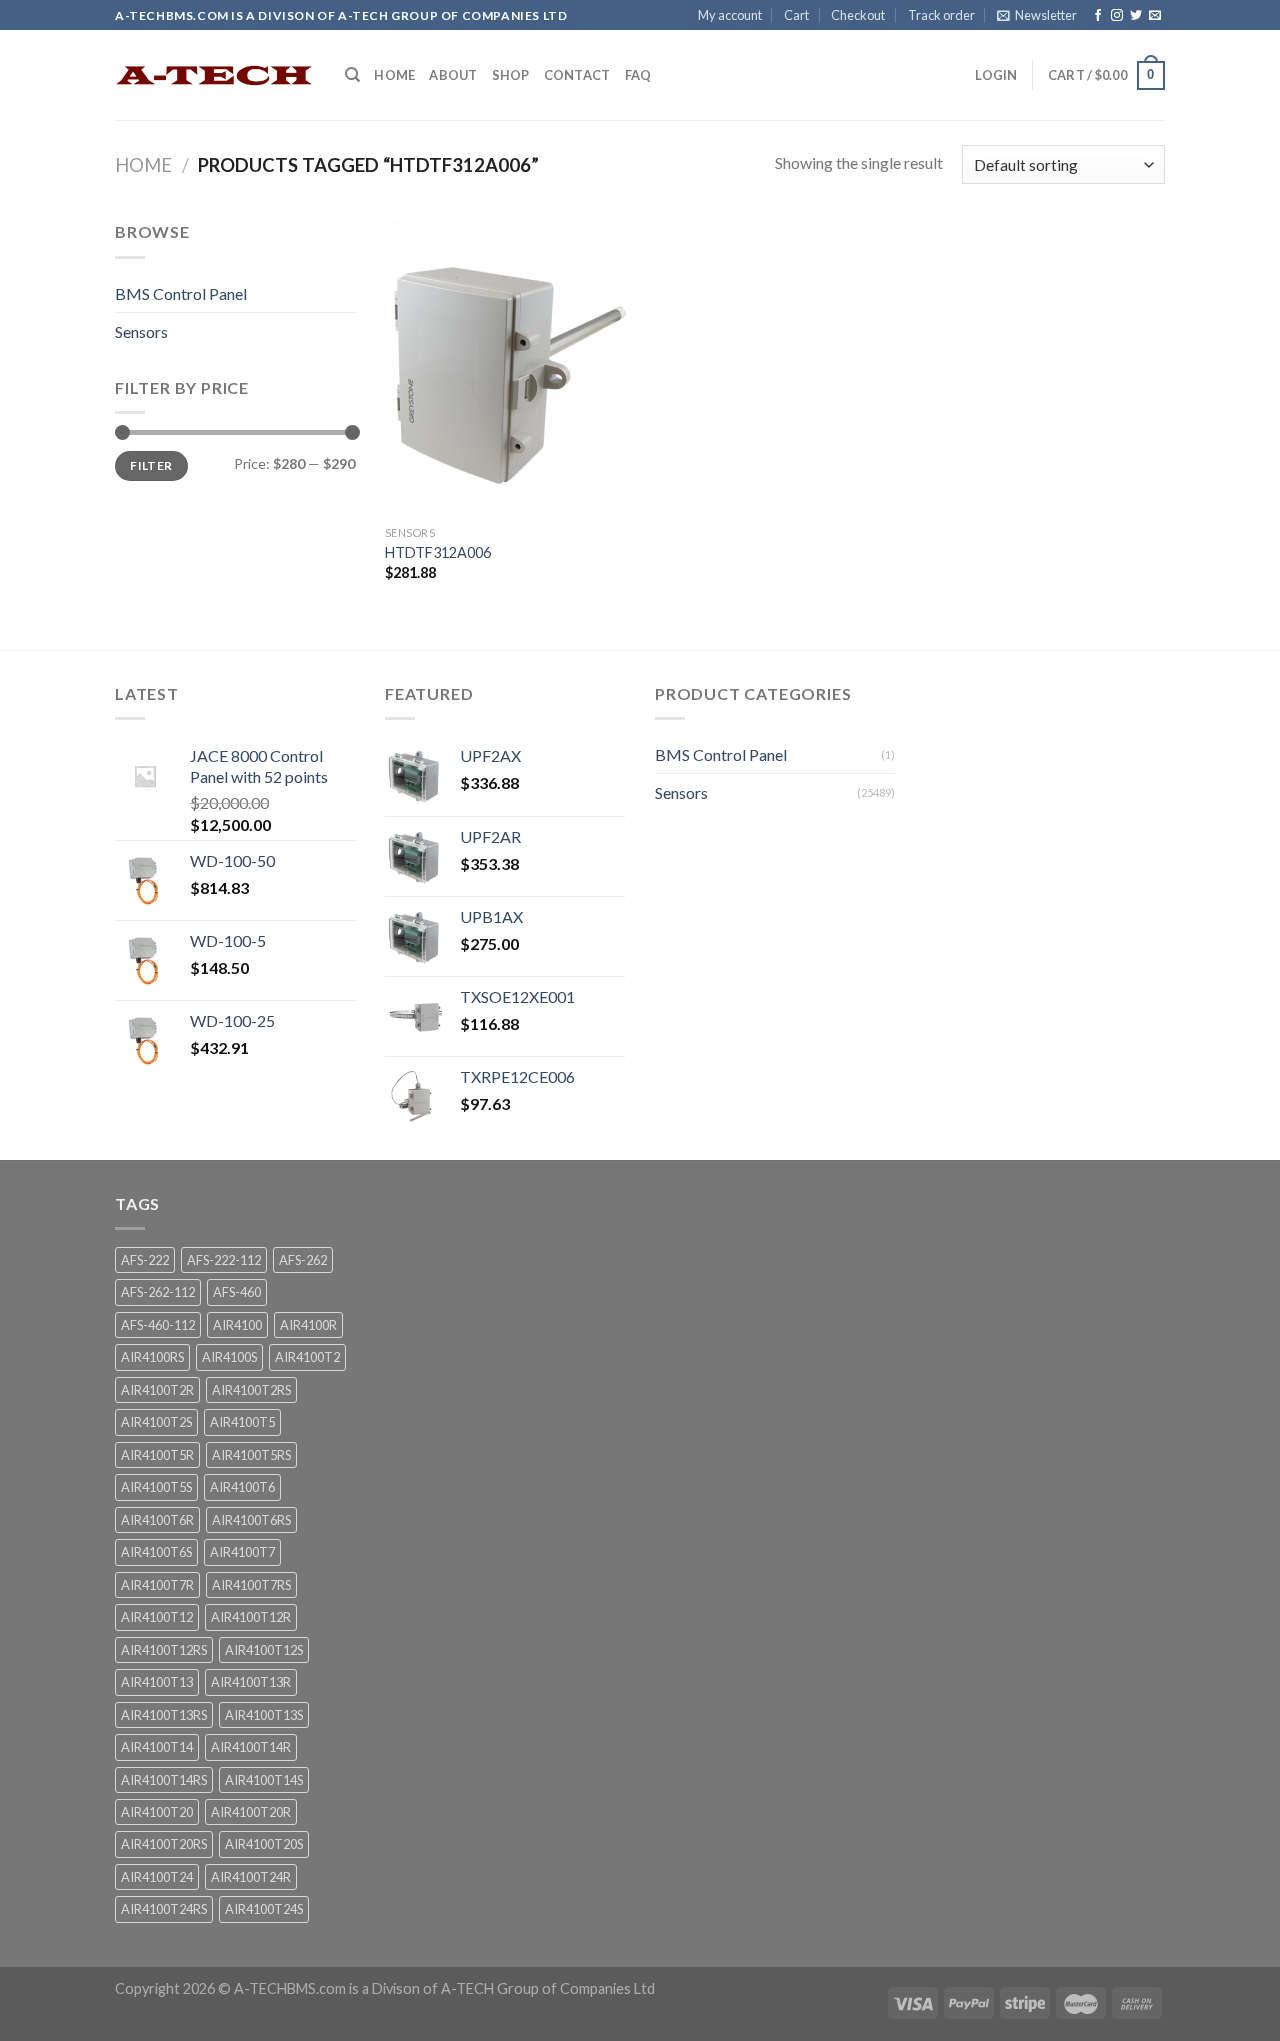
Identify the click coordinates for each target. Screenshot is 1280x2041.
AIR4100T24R (251, 1877)
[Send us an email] (1155, 16)
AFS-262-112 (158, 1292)
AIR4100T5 (242, 1422)
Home (394, 75)
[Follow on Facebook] (1098, 16)
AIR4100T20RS (164, 1844)
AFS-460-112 (158, 1325)
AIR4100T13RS (164, 1715)
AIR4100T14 (157, 1747)
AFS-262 (303, 1260)
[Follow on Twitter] (1136, 16)
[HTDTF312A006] (508, 367)
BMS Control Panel (181, 293)
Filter (151, 465)
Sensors (141, 331)
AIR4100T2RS (251, 1390)
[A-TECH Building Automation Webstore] (215, 75)
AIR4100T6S (156, 1552)
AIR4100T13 (157, 1682)
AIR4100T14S (264, 1780)
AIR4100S (229, 1357)
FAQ (638, 75)
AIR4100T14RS (164, 1780)
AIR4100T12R (251, 1617)
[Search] (352, 75)
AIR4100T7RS (251, 1585)
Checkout (858, 15)
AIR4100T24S (264, 1909)
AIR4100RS (152, 1357)
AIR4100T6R (157, 1520)
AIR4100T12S (264, 1650)
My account (730, 15)
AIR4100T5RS (251, 1455)
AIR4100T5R (157, 1455)
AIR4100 (237, 1325)
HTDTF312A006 (438, 552)
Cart (796, 15)
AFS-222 (145, 1260)
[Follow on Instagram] (1117, 16)
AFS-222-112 (224, 1260)
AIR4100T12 (157, 1617)
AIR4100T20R (251, 1812)
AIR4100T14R (251, 1747)
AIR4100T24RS (164, 1909)
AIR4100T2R (157, 1390)
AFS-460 (237, 1292)
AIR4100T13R (251, 1682)
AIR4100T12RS (164, 1650)
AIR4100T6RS (251, 1520)
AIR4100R (308, 1325)
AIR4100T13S (264, 1715)
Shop (511, 75)
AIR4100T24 (157, 1877)
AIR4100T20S (264, 1844)
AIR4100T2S (156, 1422)
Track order (941, 15)
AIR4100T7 (242, 1552)
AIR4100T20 (157, 1812)
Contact (577, 75)
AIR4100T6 (242, 1487)
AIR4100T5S (156, 1487)
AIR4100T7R (157, 1585)
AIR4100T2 (307, 1357)
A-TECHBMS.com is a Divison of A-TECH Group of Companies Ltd (444, 1988)
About (453, 75)
